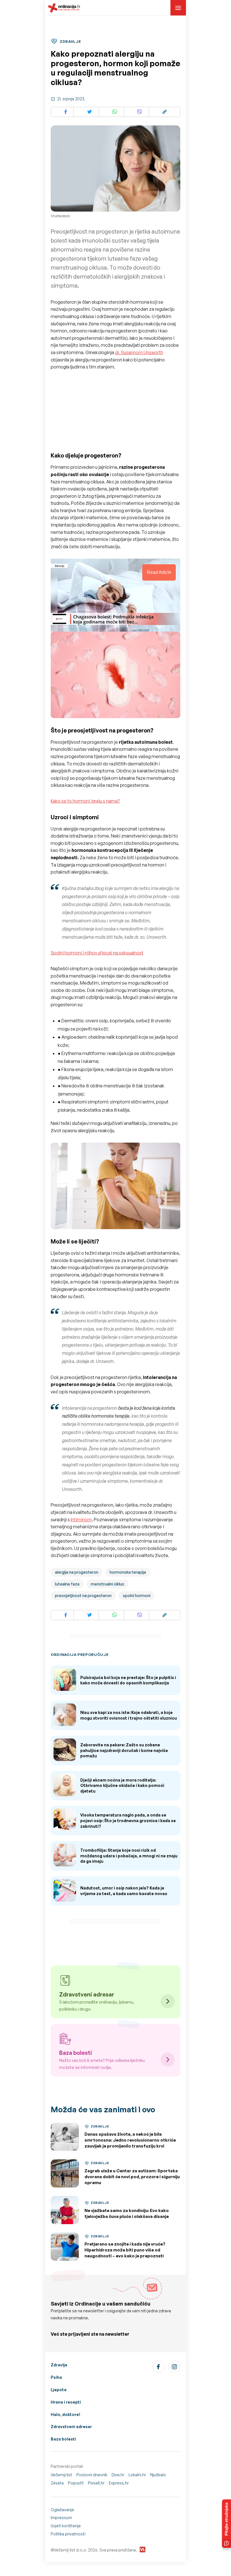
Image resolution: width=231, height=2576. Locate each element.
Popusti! (76, 2483)
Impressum (61, 2518)
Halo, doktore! (65, 2414)
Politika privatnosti (68, 2534)
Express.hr (119, 2483)
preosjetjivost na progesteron (83, 1595)
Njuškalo (158, 2475)
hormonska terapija (128, 1572)
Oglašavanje (62, 2510)
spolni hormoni (137, 1595)
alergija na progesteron (77, 1572)
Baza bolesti (63, 2439)
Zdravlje (59, 2365)
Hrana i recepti (66, 2402)
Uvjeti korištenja (66, 2526)
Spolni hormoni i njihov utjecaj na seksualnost (97, 953)
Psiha (56, 2377)
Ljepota (59, 2390)
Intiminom (81, 1520)
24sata (57, 2483)
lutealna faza (67, 1584)
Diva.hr (118, 2475)
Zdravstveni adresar (71, 2427)
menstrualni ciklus (107, 1584)
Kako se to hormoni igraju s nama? (85, 801)
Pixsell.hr (96, 2483)
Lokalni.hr (137, 2475)
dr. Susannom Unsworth (139, 352)
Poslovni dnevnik (92, 2475)
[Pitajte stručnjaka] (226, 2524)
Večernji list (61, 2475)
